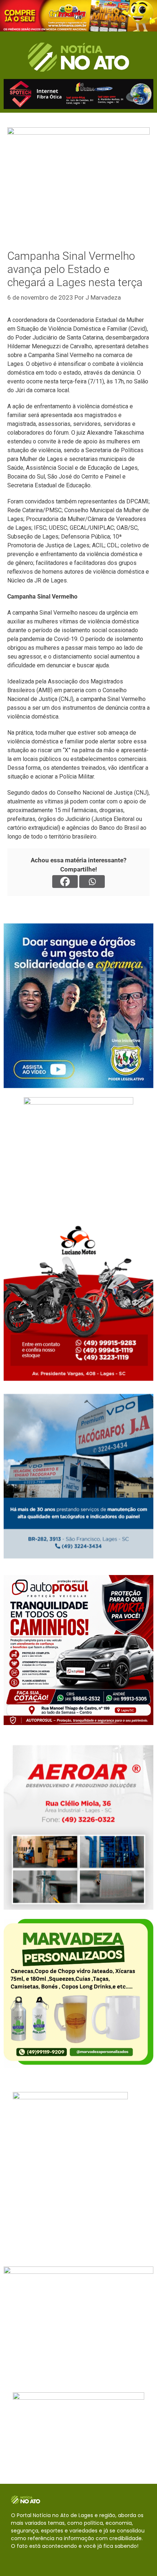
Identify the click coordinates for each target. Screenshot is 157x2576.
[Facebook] (65, 882)
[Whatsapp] (92, 882)
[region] (78, 16)
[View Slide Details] (78, 16)
